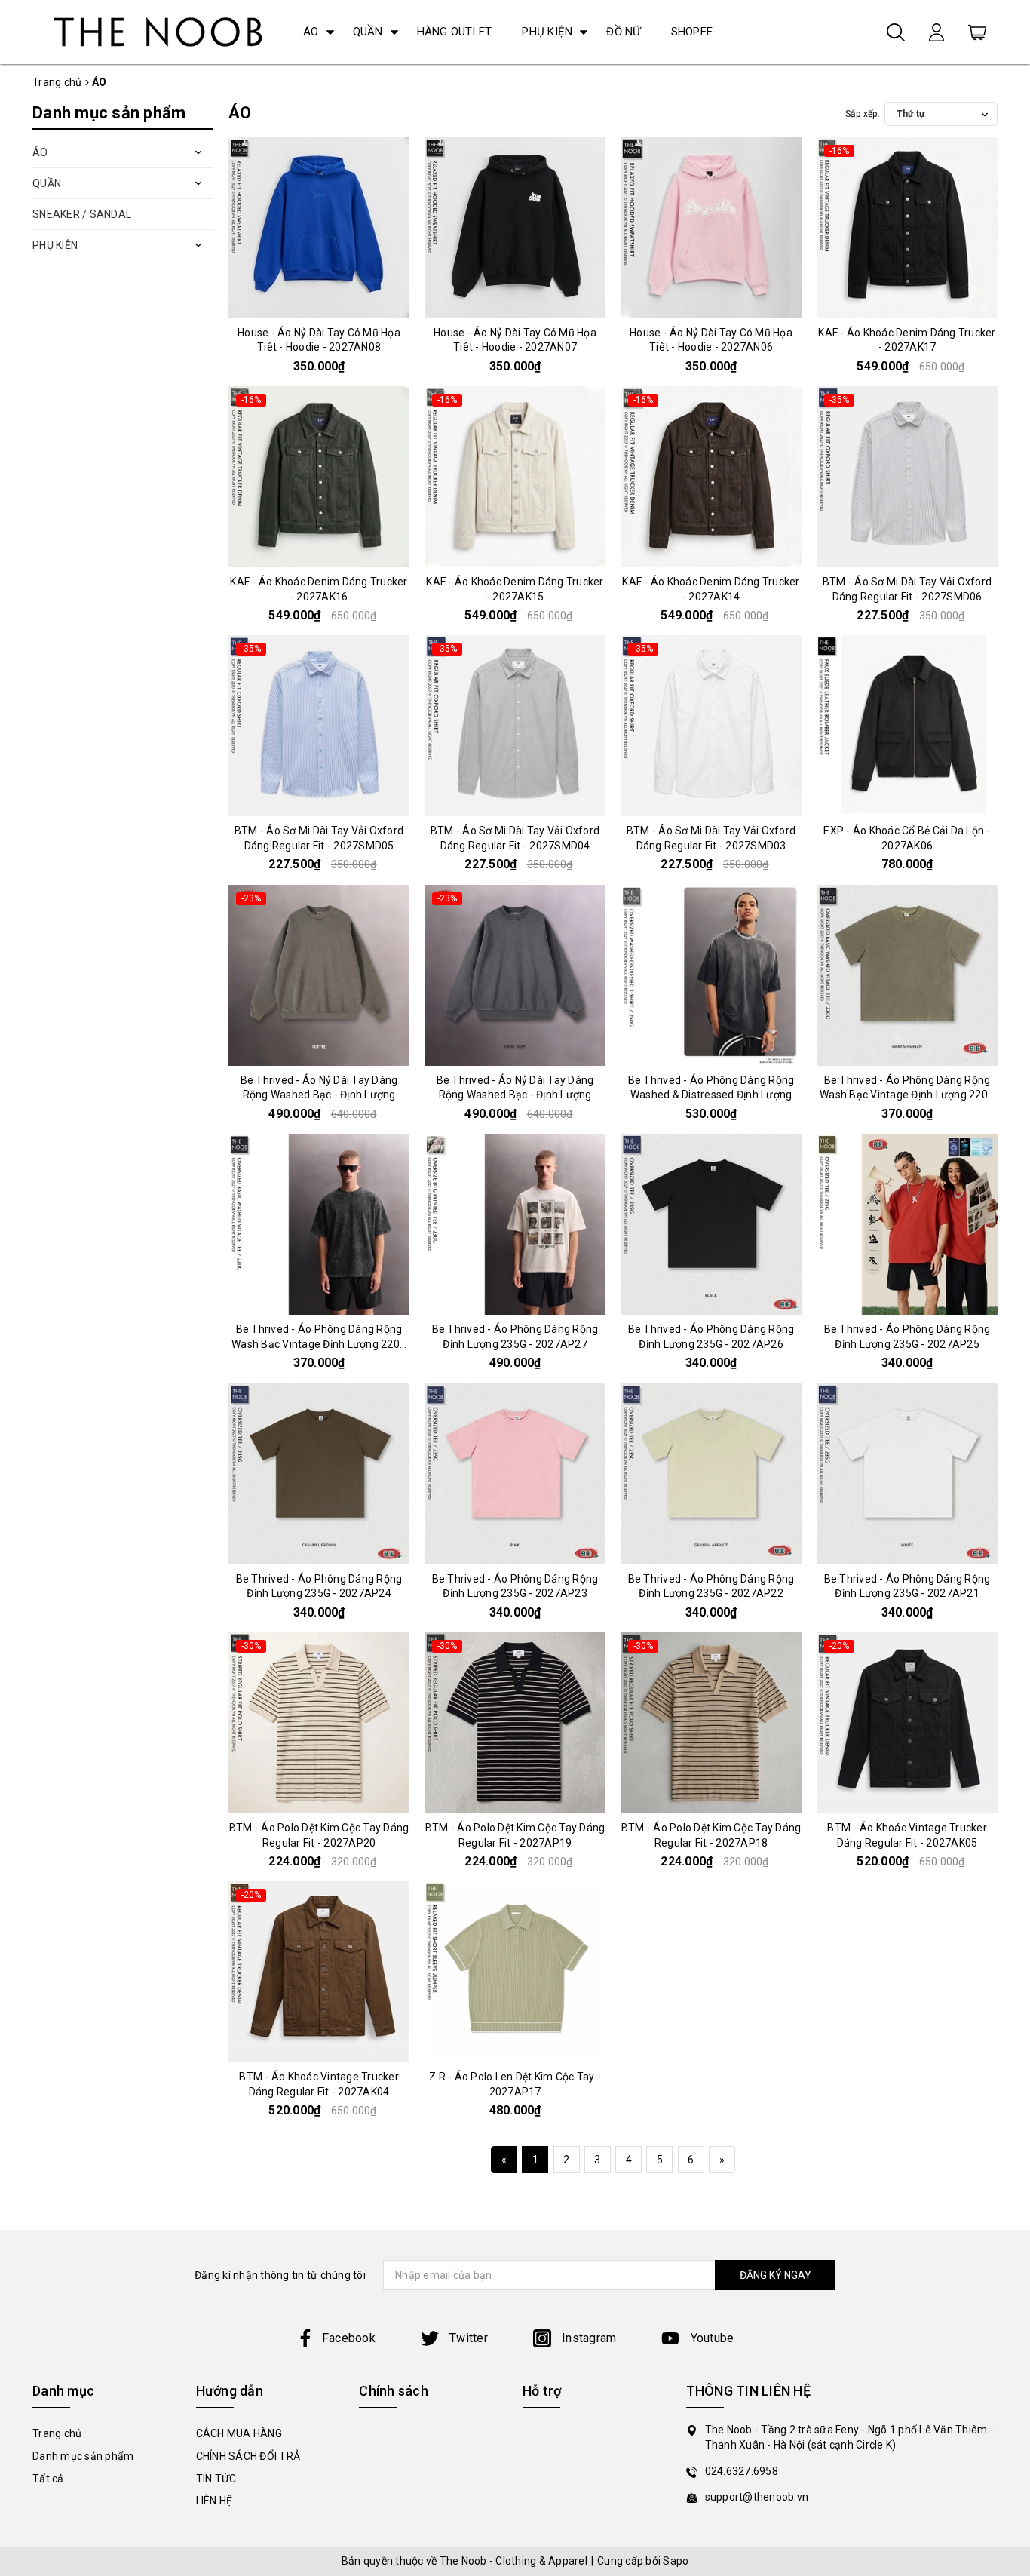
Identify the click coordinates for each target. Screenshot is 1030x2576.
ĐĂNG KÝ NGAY (776, 2275)
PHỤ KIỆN (547, 32)
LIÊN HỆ (215, 2501)
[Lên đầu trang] (1007, 1792)
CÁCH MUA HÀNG (239, 2433)
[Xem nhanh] (319, 228)
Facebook (349, 2338)
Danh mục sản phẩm (83, 2456)
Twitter (467, 2338)
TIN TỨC (216, 2479)
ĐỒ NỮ (623, 32)
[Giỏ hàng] (977, 32)
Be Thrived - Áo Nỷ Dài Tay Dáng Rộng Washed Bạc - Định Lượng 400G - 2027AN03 (515, 1095)
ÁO (311, 32)
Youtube (710, 2338)
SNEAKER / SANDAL (82, 214)
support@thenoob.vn (757, 2497)
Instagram (588, 2338)
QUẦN (368, 32)
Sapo (676, 2561)
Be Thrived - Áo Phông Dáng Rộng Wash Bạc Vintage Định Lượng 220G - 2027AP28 (319, 1344)
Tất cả (48, 2479)
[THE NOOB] (155, 32)
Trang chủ (57, 2433)
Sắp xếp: (863, 114)
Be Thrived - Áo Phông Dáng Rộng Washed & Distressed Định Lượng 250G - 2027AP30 (711, 1095)
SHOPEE (692, 32)
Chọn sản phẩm (319, 305)
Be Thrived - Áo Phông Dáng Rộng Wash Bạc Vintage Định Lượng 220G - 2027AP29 (907, 1095)
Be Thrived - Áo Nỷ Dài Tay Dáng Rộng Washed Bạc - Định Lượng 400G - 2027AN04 (319, 1095)
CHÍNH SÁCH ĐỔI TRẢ (248, 2456)
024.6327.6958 (742, 2471)
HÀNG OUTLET (455, 32)
